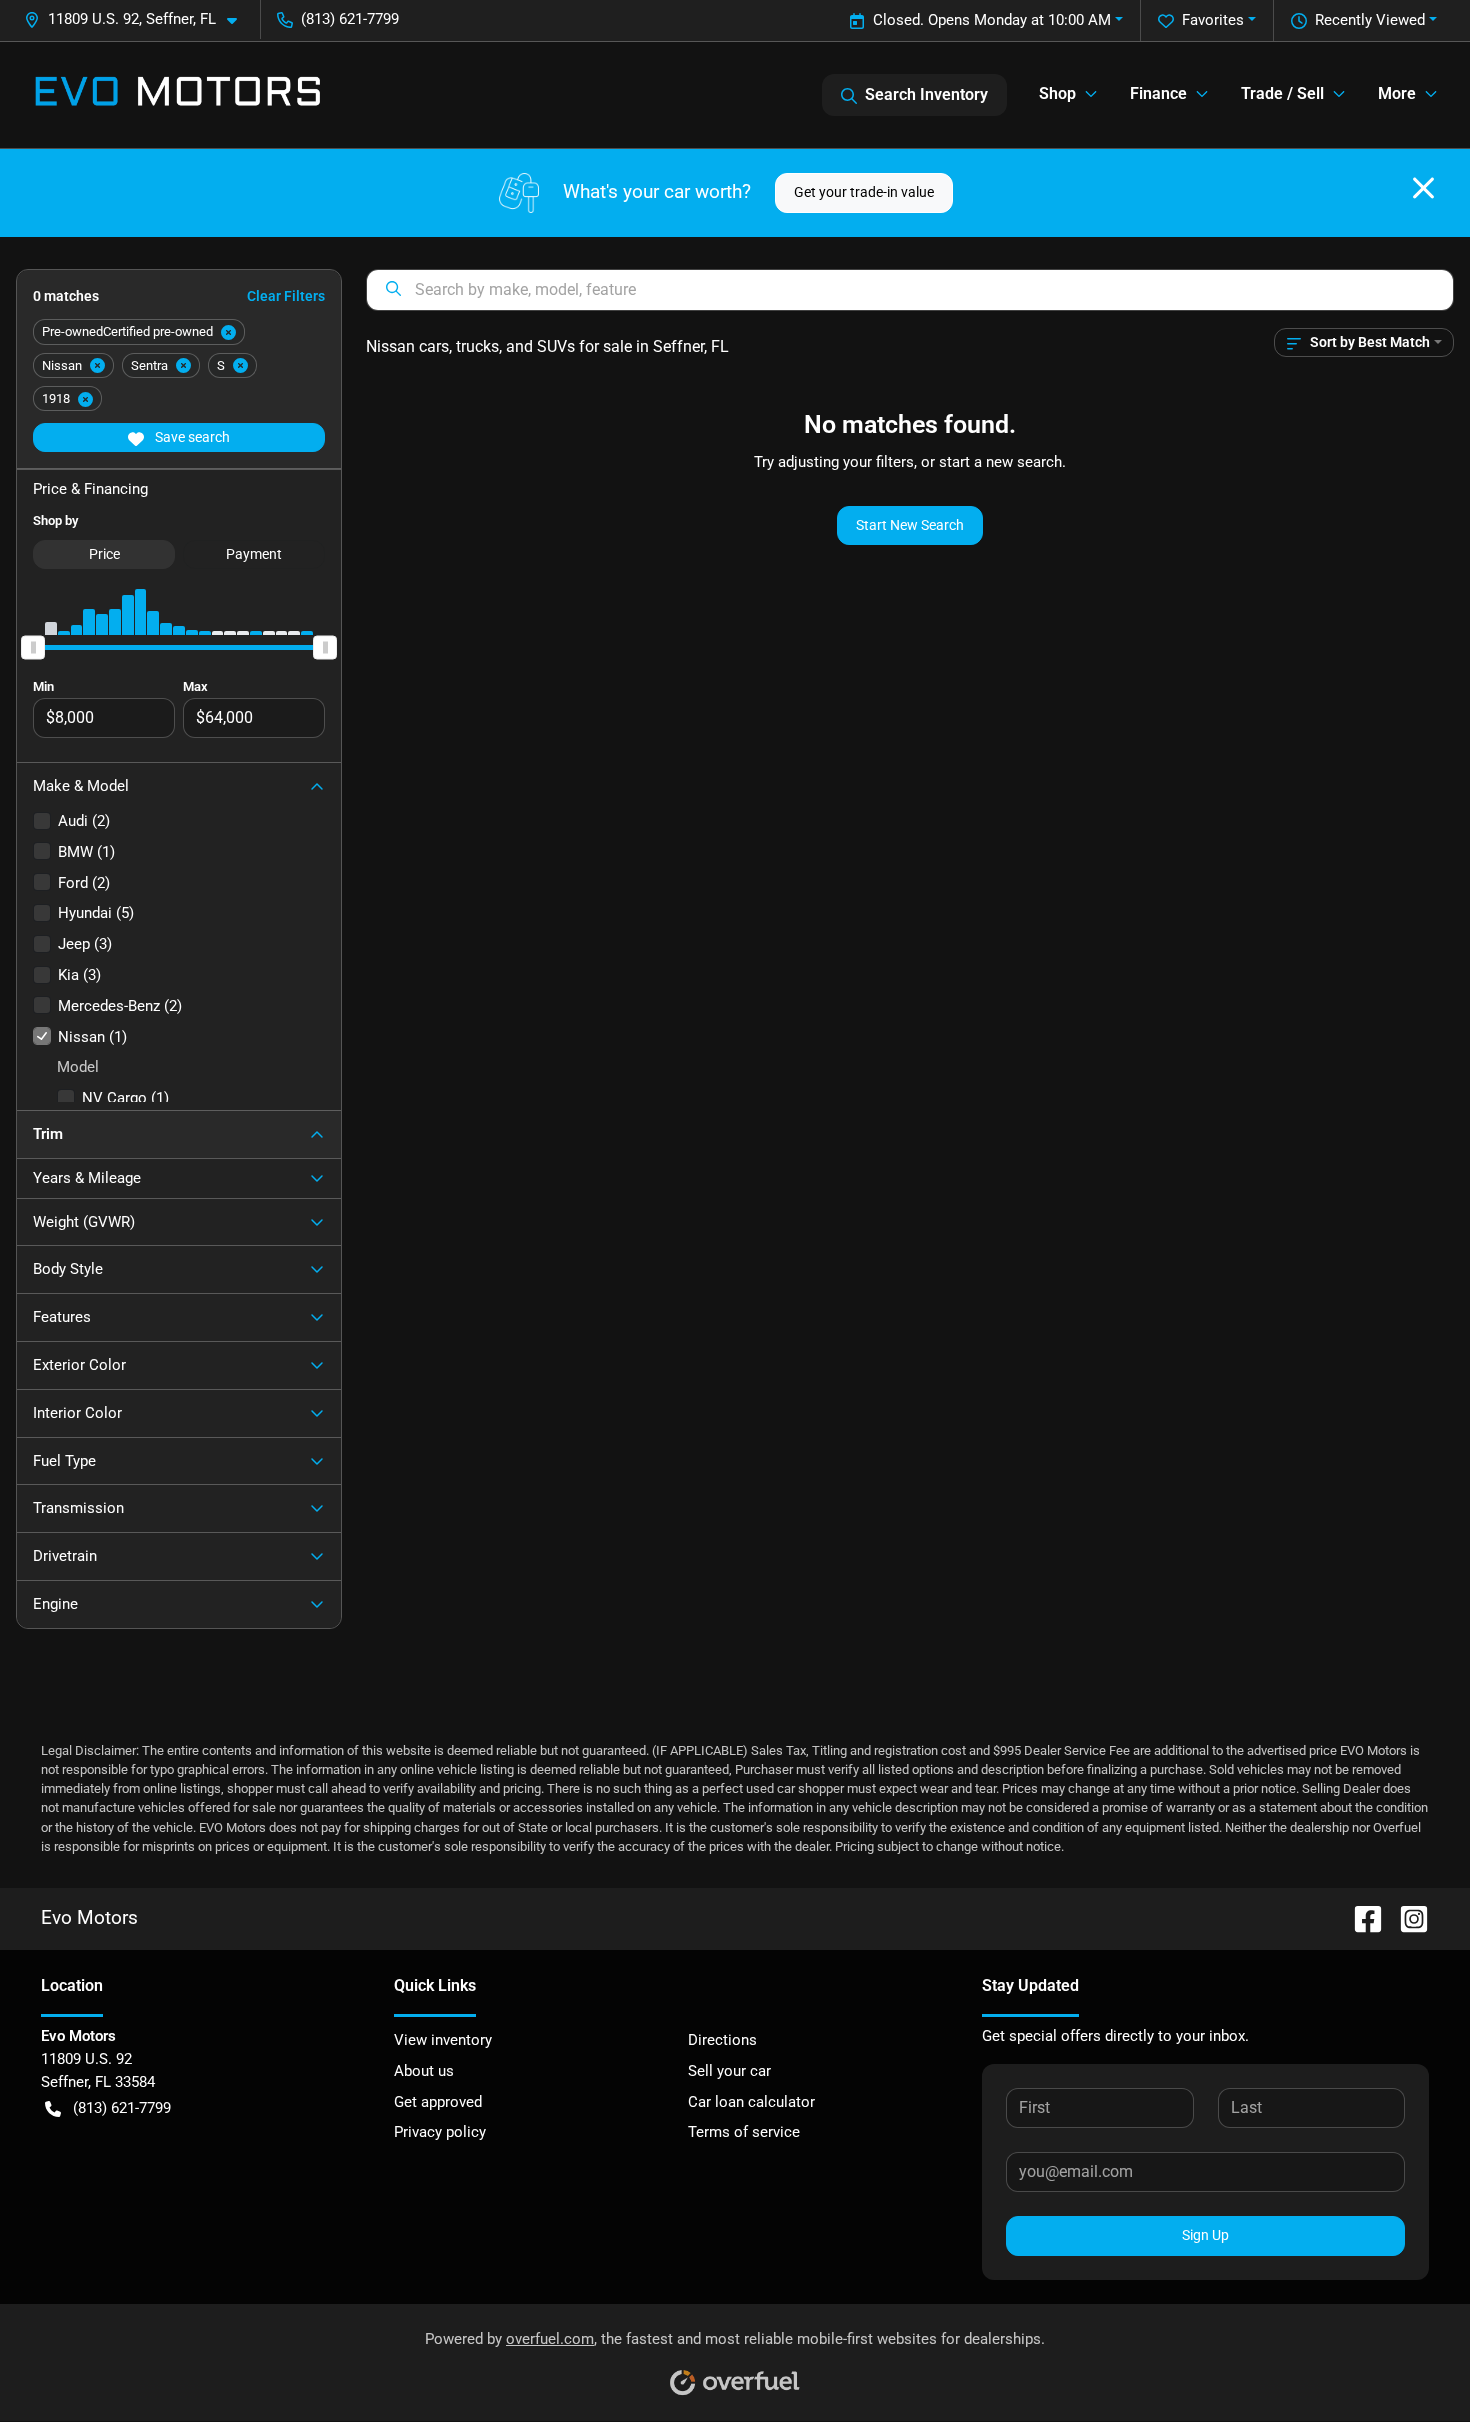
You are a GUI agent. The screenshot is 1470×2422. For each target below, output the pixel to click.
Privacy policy (440, 2132)
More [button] (1397, 93)
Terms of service (744, 2132)
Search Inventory (926, 94)
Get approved (438, 2102)
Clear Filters (286, 296)
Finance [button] (1158, 93)
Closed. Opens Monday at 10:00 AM (992, 20)
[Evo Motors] (178, 95)
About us (424, 2071)
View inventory (443, 2040)
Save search (191, 437)
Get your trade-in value (864, 192)
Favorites (1213, 20)
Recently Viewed (1370, 20)
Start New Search (910, 525)
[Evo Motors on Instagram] (1406, 1917)
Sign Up (1205, 2235)
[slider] (33, 647)
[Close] (1423, 188)
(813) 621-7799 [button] (350, 19)
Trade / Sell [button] (1282, 93)
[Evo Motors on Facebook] (1360, 1917)
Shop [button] (1057, 93)
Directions (722, 2040)
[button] (138, 19)
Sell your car (729, 2071)
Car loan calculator (751, 2102)
